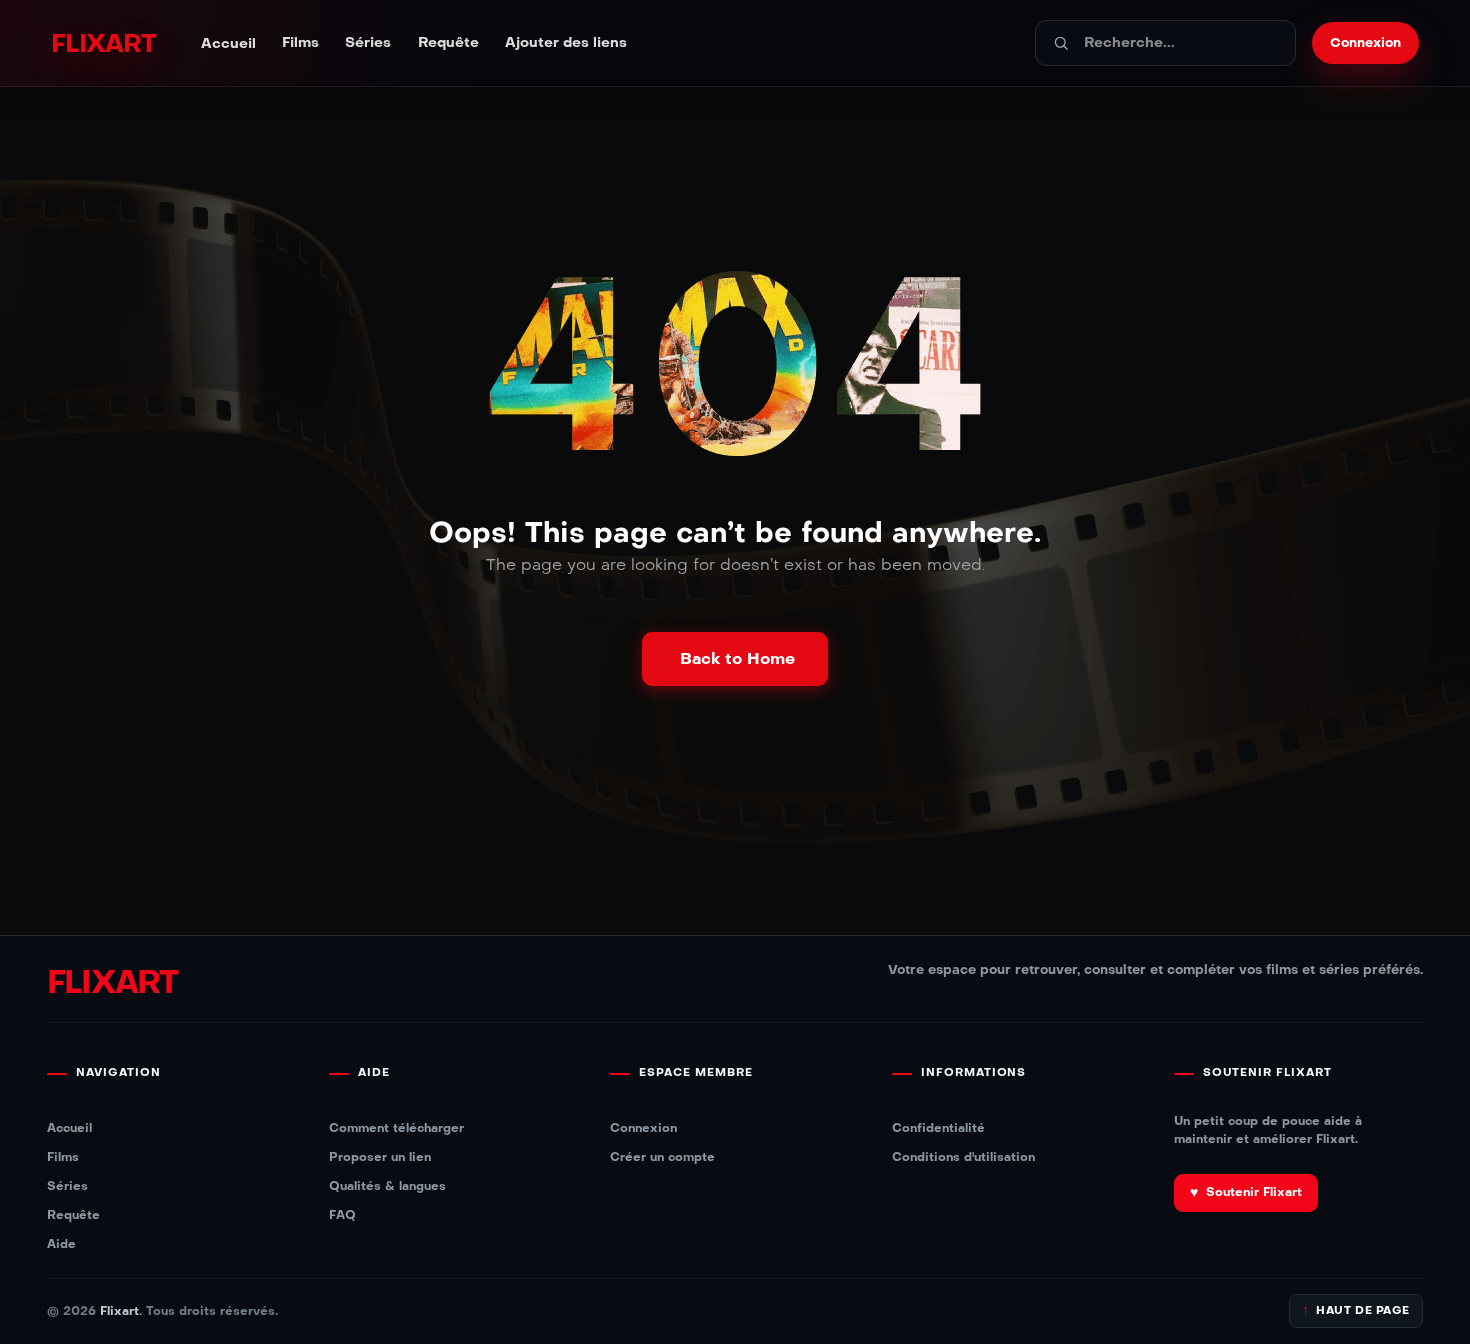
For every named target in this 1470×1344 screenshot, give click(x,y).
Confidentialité (938, 1127)
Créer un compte (662, 1156)
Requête (448, 43)
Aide (61, 1243)
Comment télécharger (396, 1127)
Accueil (228, 44)
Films (300, 43)
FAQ (342, 1214)
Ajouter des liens (566, 43)
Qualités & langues (387, 1185)
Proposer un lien (380, 1156)
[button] (735, 659)
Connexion (643, 1127)
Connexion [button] (1365, 43)
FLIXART (103, 43)
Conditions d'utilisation (963, 1156)
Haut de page (1356, 1310)
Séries (368, 43)
